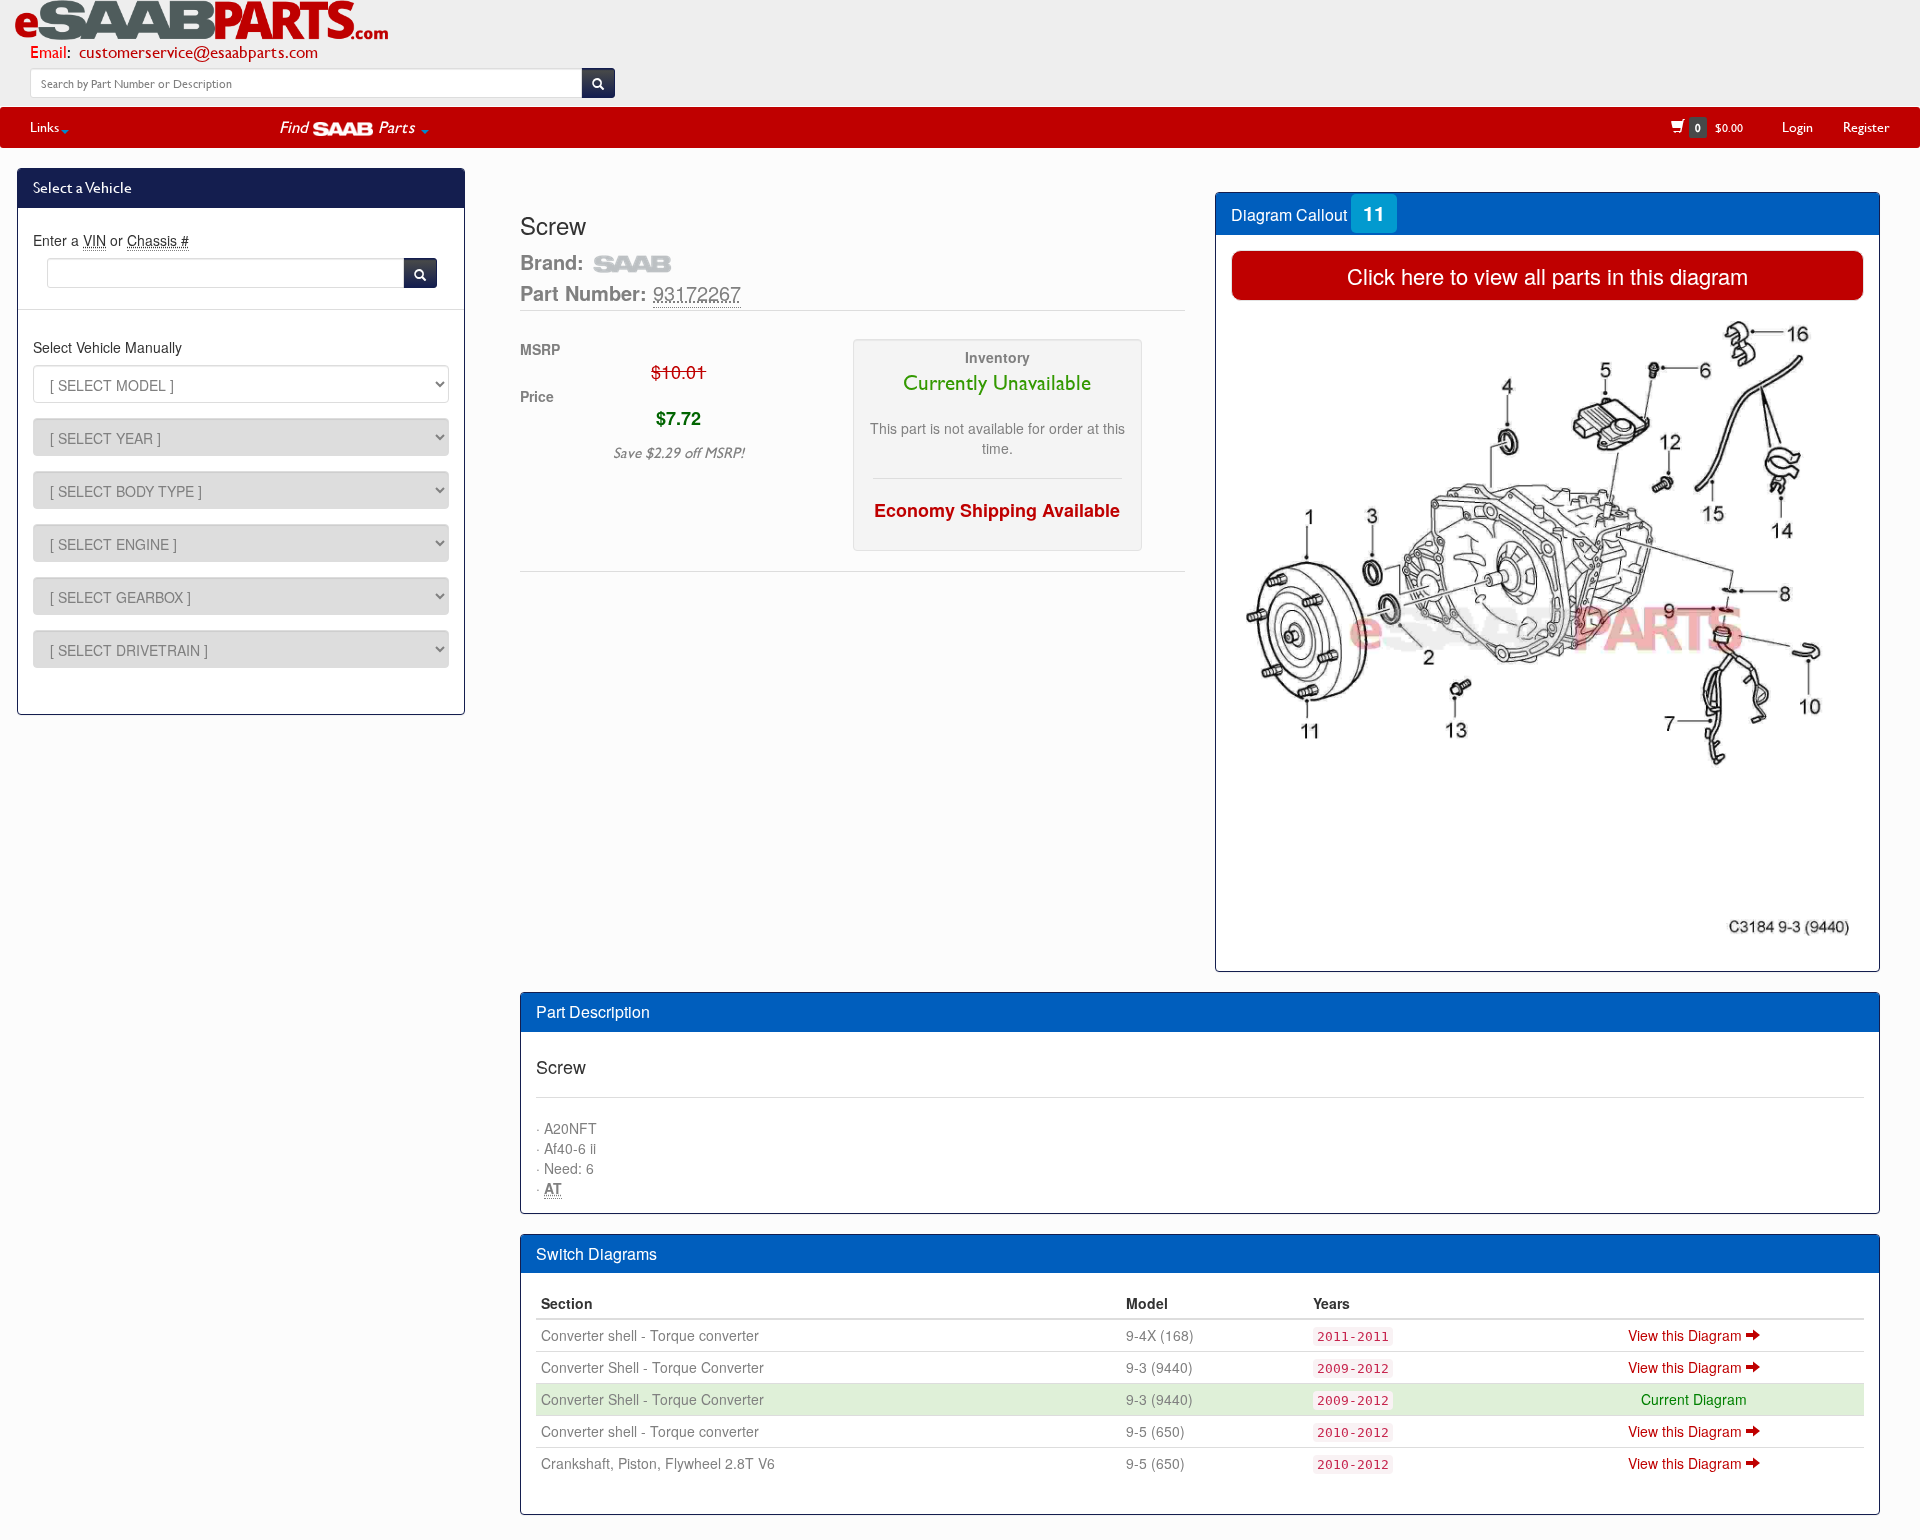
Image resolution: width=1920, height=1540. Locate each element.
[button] (354, 127)
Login (1797, 126)
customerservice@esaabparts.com (198, 51)
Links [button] (44, 126)
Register (1866, 126)
